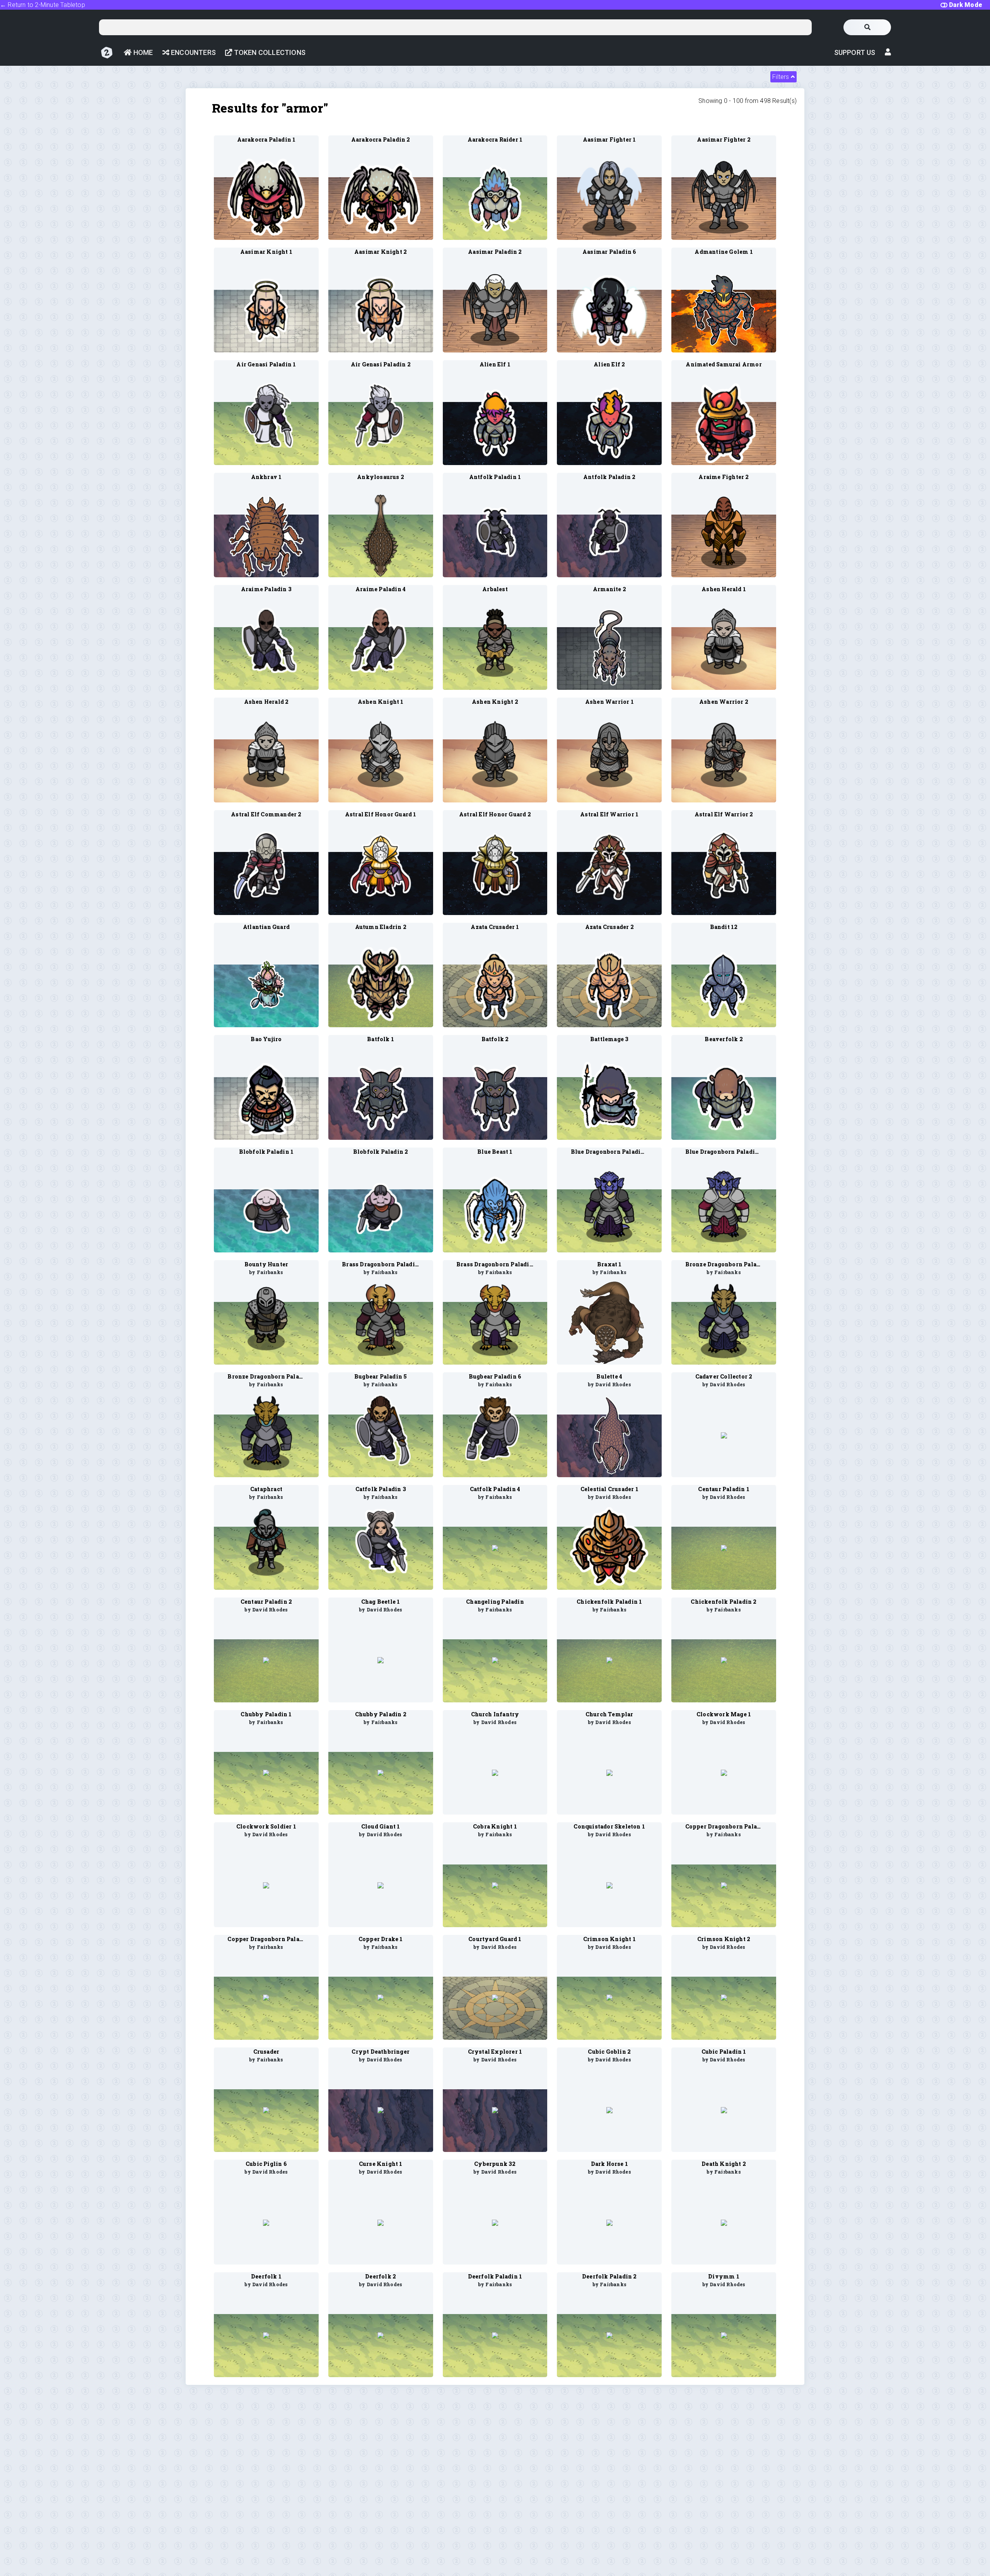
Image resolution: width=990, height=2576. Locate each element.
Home (142, 52)
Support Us (855, 52)
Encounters (193, 52)
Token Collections (269, 52)
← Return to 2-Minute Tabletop (43, 5)
